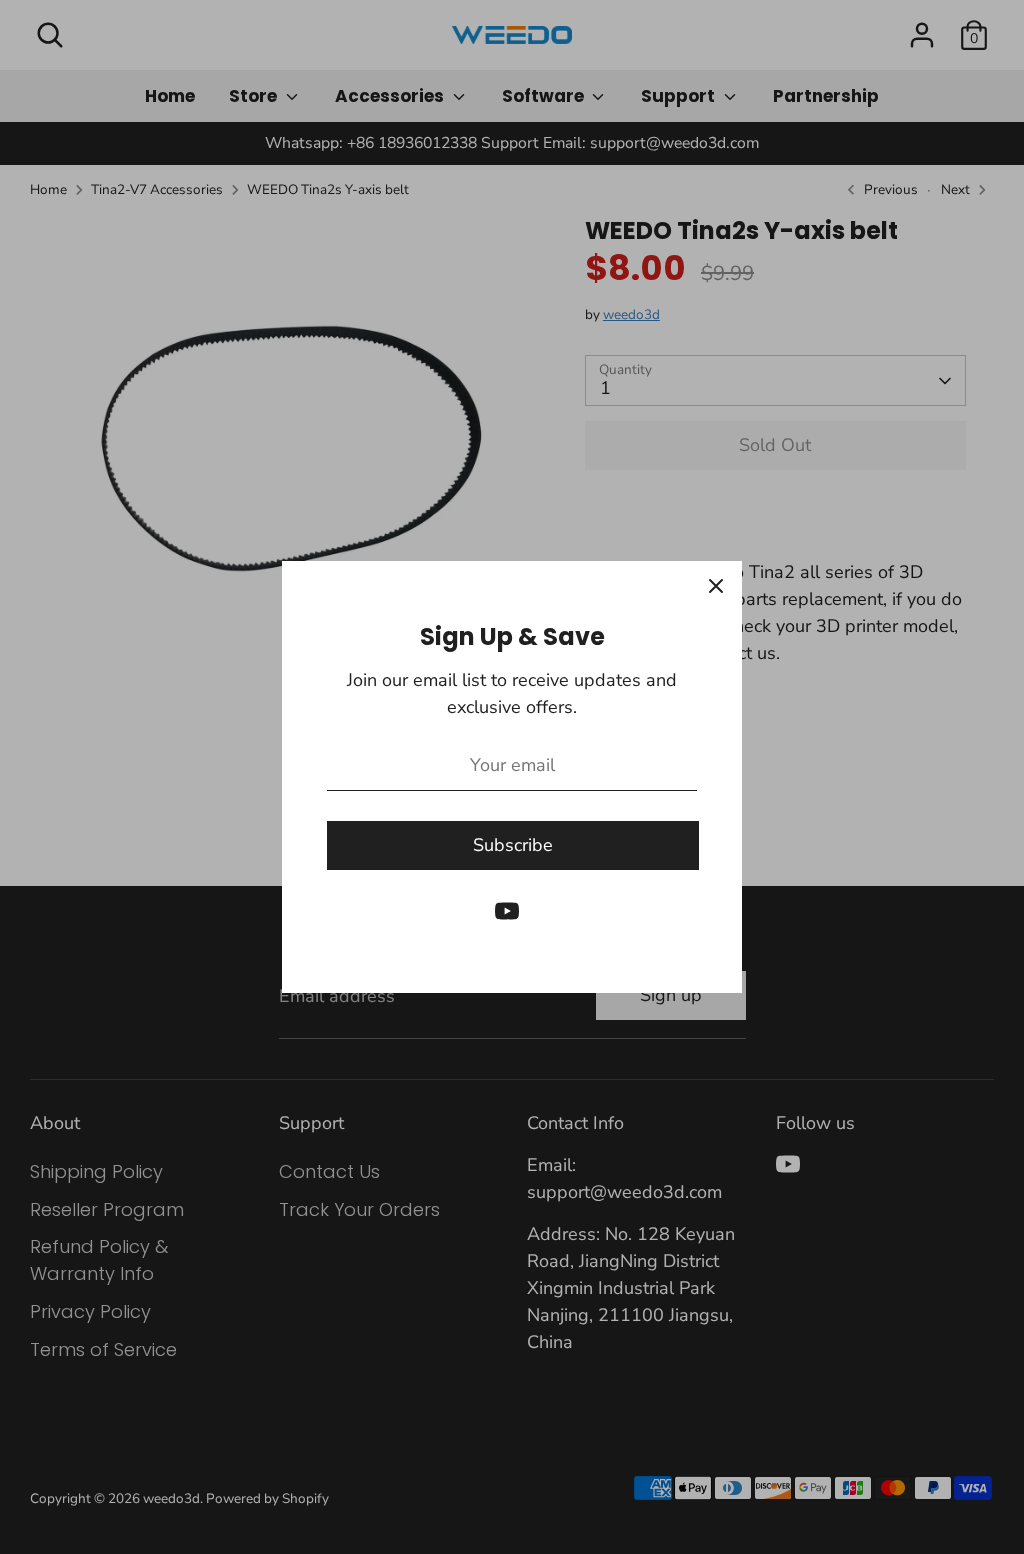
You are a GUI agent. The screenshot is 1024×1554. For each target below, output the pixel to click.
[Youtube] (507, 911)
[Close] (716, 587)
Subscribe (513, 845)
